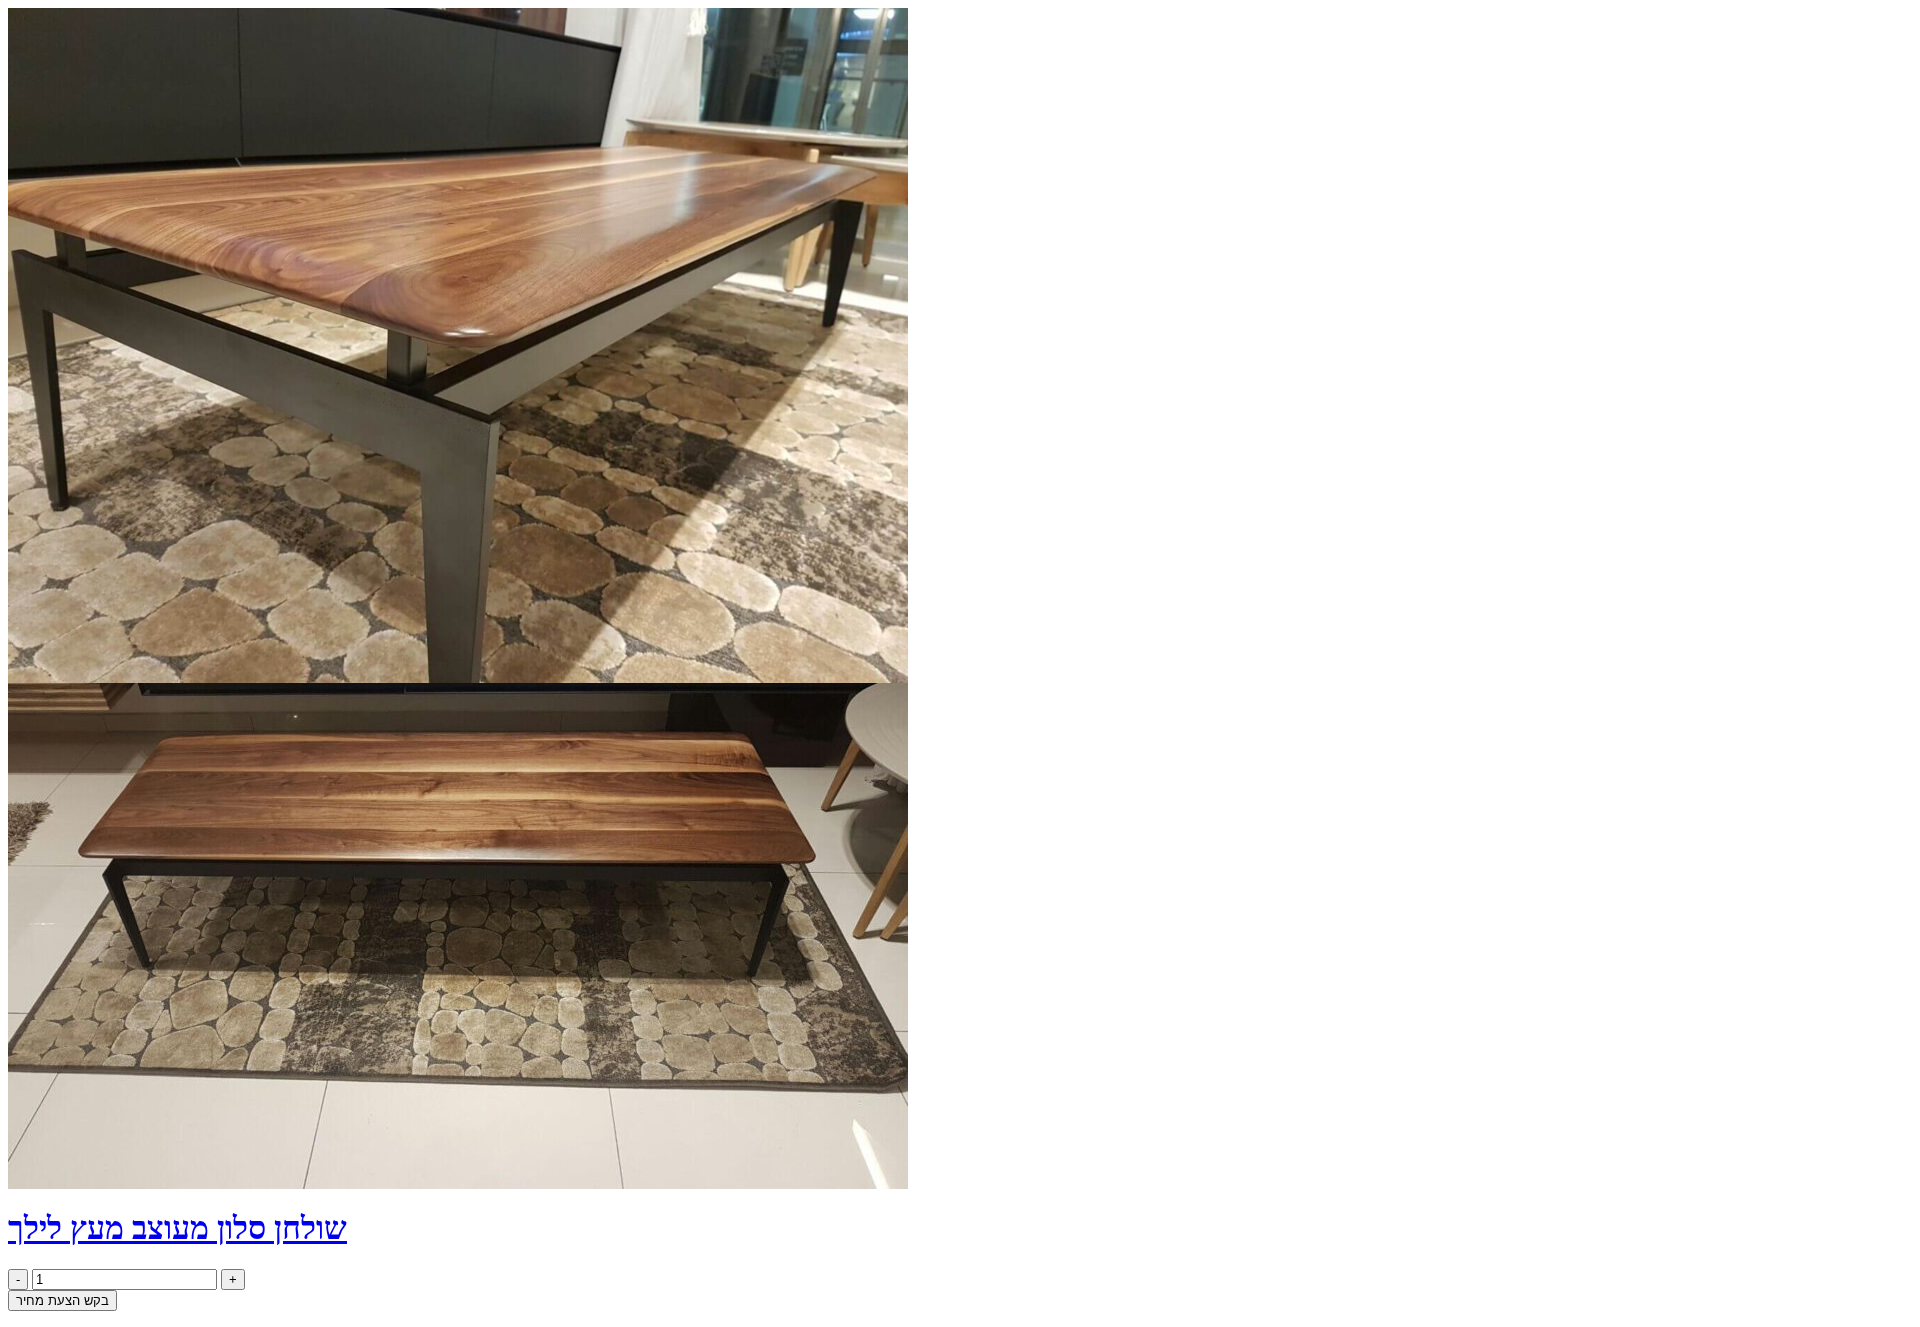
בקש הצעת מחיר (62, 1300)
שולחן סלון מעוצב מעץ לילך (177, 1228)
